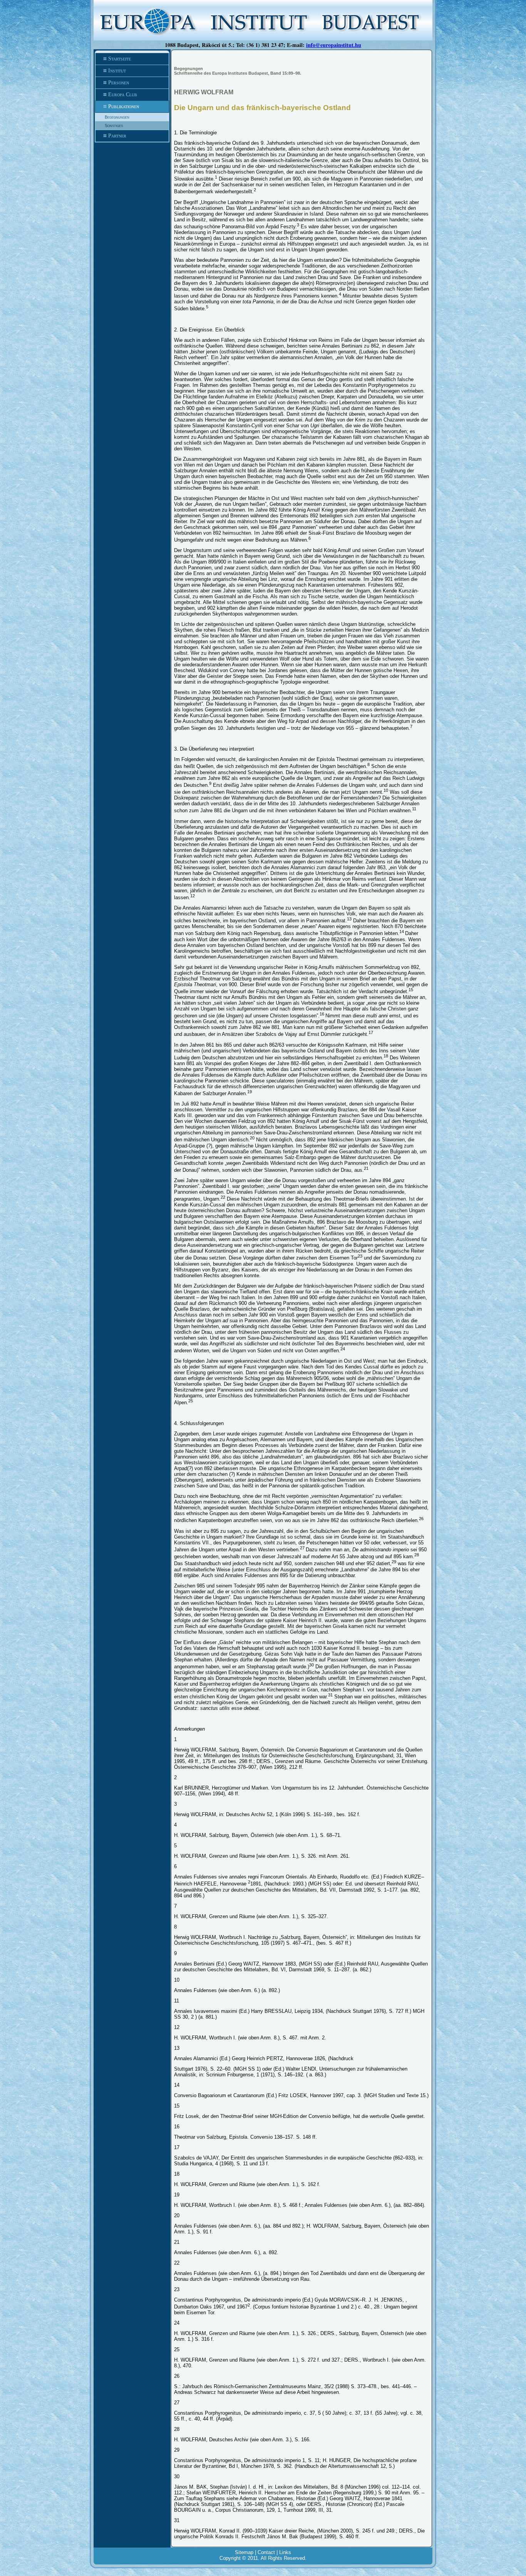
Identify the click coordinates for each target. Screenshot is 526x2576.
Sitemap (244, 2552)
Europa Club (123, 95)
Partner (117, 136)
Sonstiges (114, 125)
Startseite (120, 59)
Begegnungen (117, 117)
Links (285, 2552)
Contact (266, 2552)
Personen (119, 83)
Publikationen (124, 106)
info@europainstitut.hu (334, 45)
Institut (117, 71)
